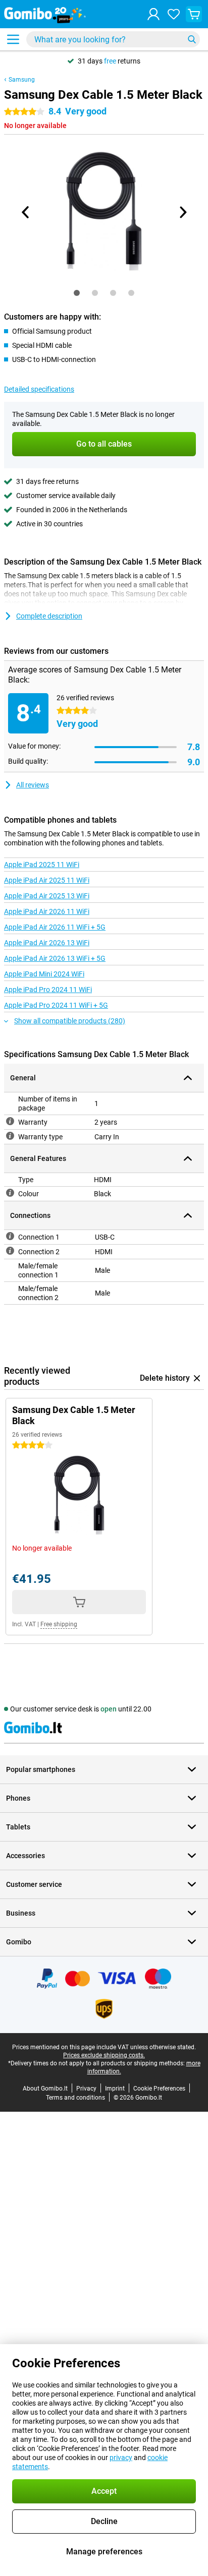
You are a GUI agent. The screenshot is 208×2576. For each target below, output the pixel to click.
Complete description (49, 616)
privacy (121, 2458)
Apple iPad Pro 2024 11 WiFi (48, 990)
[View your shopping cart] (194, 14)
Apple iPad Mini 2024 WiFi (44, 974)
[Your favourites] (174, 14)
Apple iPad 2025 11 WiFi (42, 865)
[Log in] (153, 14)
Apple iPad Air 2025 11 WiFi (47, 880)
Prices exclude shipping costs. (104, 2055)
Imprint (115, 2089)
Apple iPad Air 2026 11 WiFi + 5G (55, 927)
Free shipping (59, 1624)
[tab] (77, 293)
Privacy (86, 2089)
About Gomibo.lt (45, 2089)
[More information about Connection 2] (10, 1251)
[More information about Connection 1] (10, 1236)
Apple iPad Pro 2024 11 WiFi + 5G (56, 1005)
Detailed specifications (39, 389)
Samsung (22, 80)
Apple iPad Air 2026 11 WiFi (47, 911)
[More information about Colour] (10, 1193)
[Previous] (26, 212)
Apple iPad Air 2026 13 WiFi (47, 943)
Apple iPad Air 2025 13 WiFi (47, 896)
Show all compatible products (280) (70, 1021)
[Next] (182, 212)
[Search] (192, 39)
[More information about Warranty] (10, 1121)
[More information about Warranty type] (10, 1136)
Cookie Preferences (159, 2089)
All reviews (33, 785)
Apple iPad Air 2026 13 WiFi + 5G (55, 958)
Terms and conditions (75, 2098)
